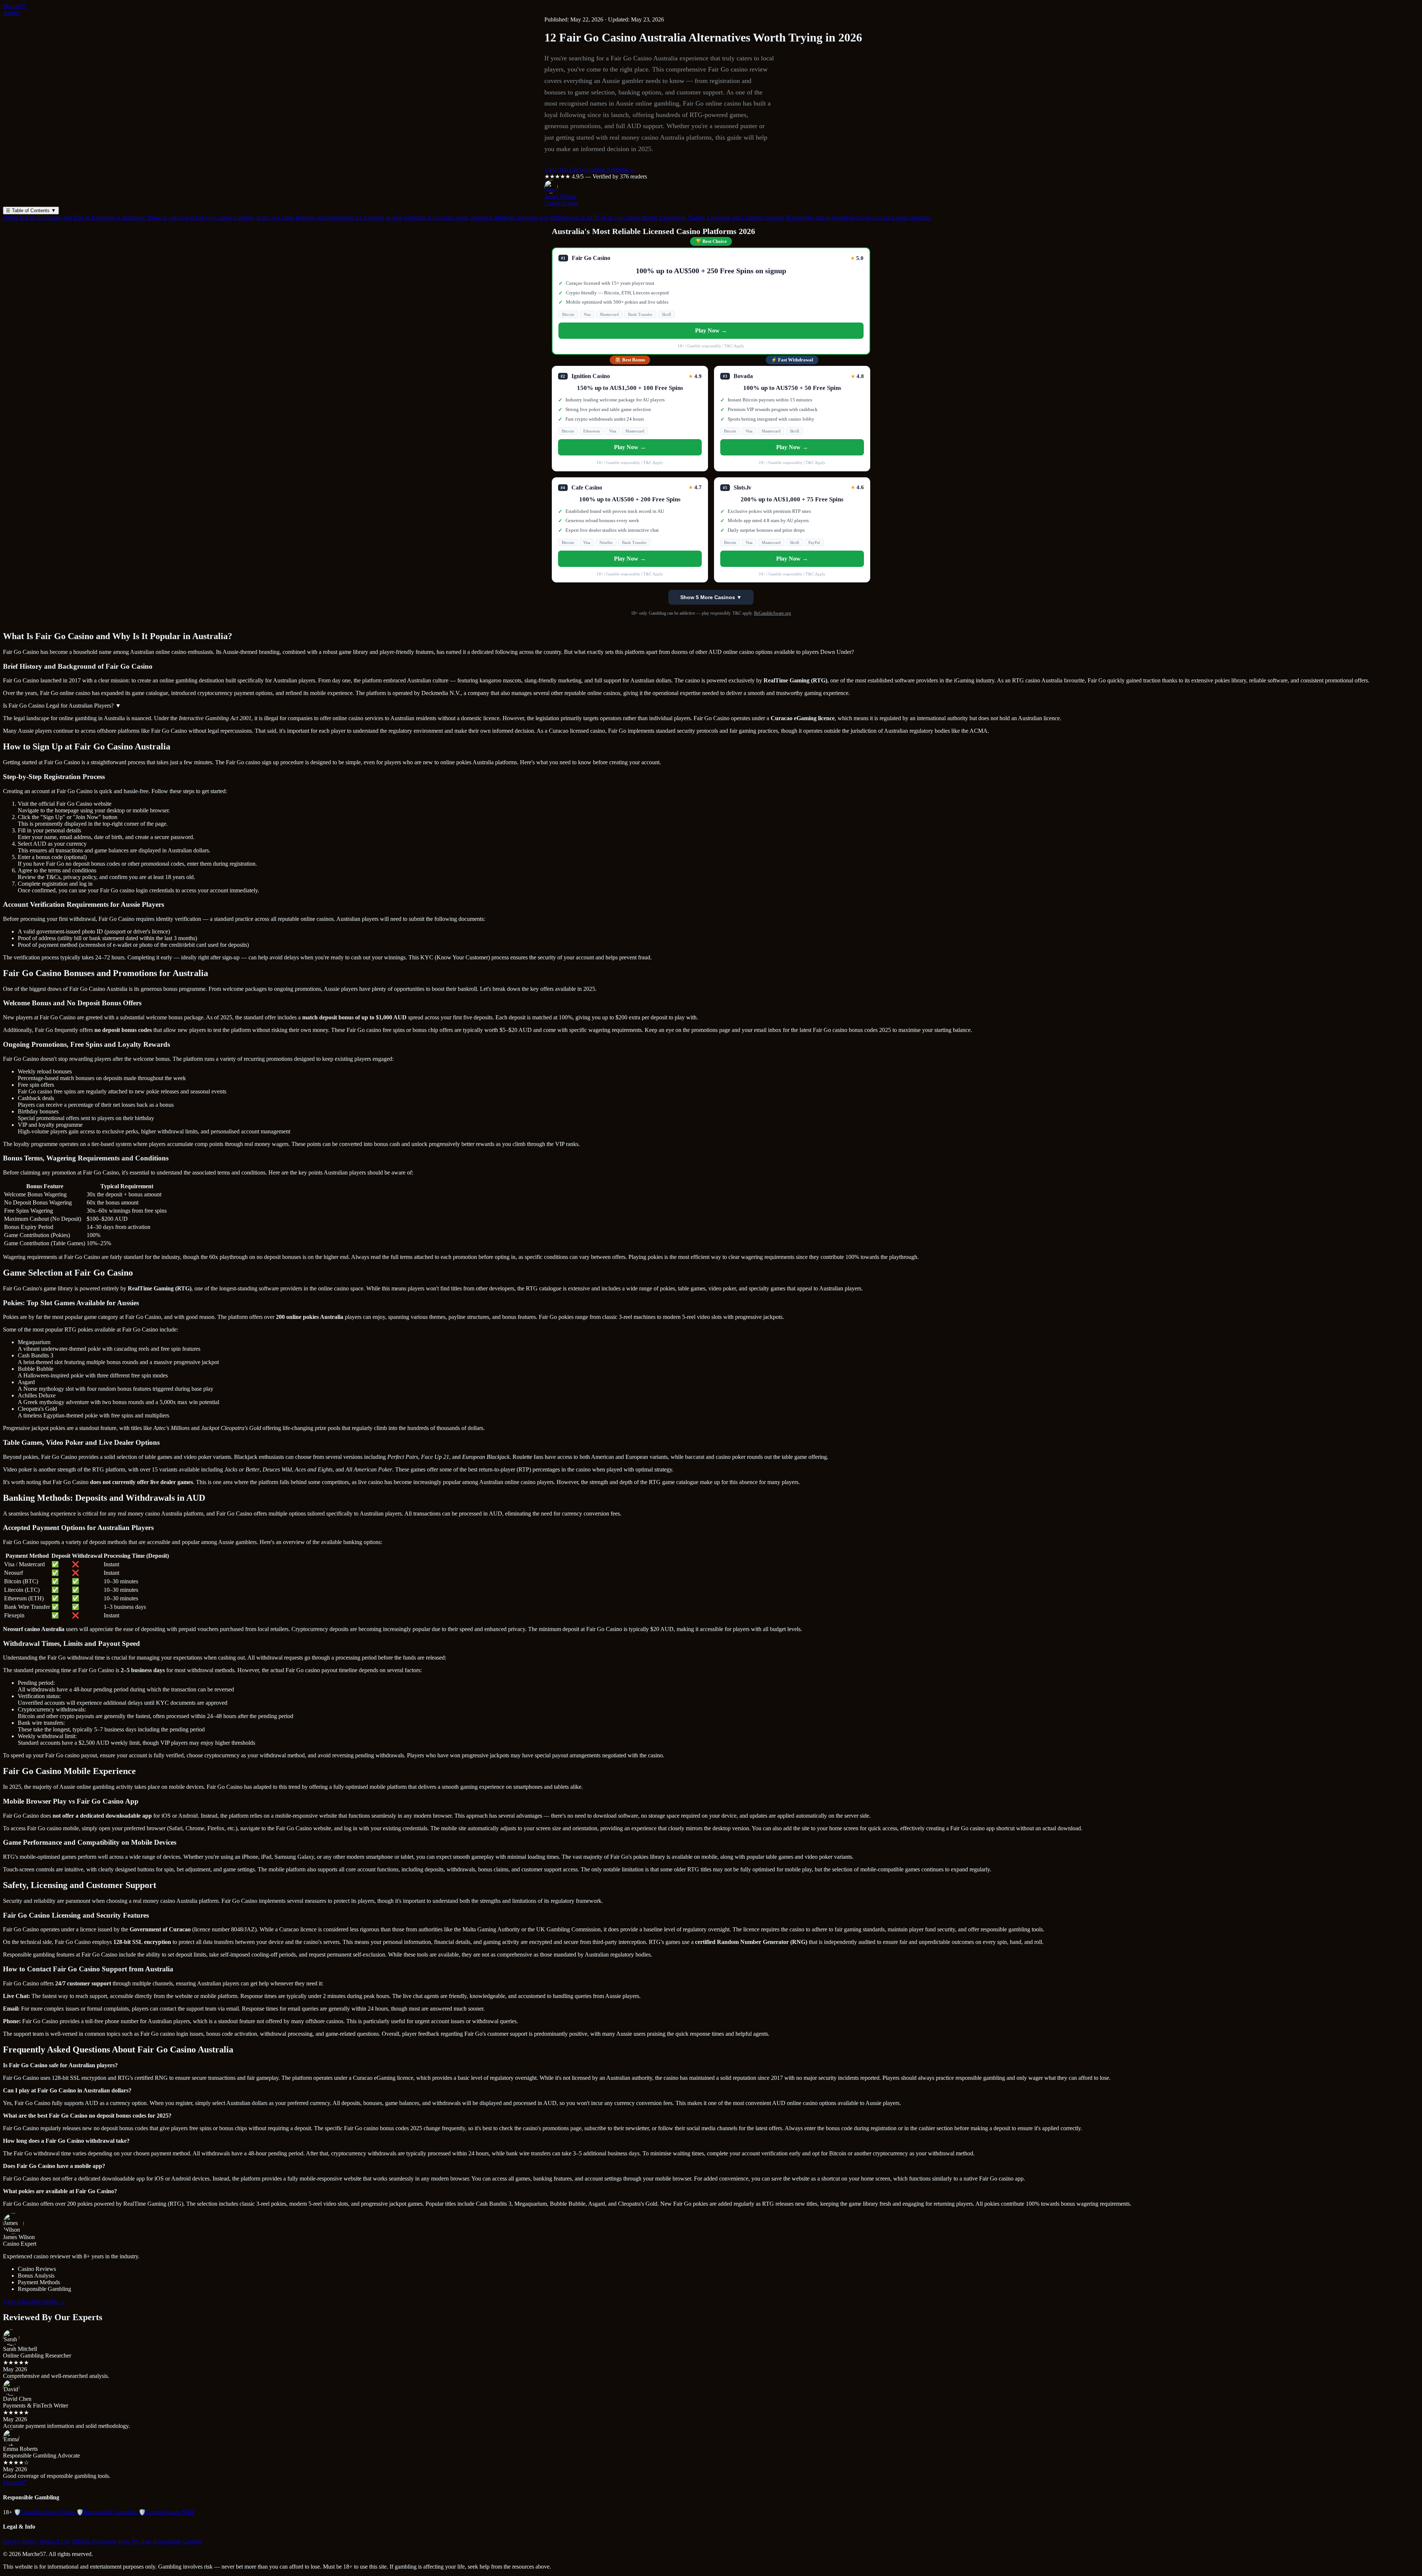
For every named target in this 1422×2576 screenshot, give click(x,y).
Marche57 (15, 6)
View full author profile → (34, 2301)
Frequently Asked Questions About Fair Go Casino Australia (858, 218)
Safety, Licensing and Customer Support (736, 218)
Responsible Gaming (177, 2541)
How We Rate (135, 2541)
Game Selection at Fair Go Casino (427, 218)
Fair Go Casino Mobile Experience (643, 218)
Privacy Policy (20, 2541)
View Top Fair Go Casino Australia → (590, 169)
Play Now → (711, 330)
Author (11, 13)
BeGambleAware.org (772, 613)
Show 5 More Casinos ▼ (711, 597)
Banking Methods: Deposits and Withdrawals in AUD (535, 218)
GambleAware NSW (167, 2512)
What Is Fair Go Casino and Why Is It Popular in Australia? (74, 218)
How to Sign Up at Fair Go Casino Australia (200, 218)
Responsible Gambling (107, 2512)
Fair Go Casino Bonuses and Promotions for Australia (320, 218)
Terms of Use (54, 2541)
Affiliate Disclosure (94, 2541)
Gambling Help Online (44, 2512)
